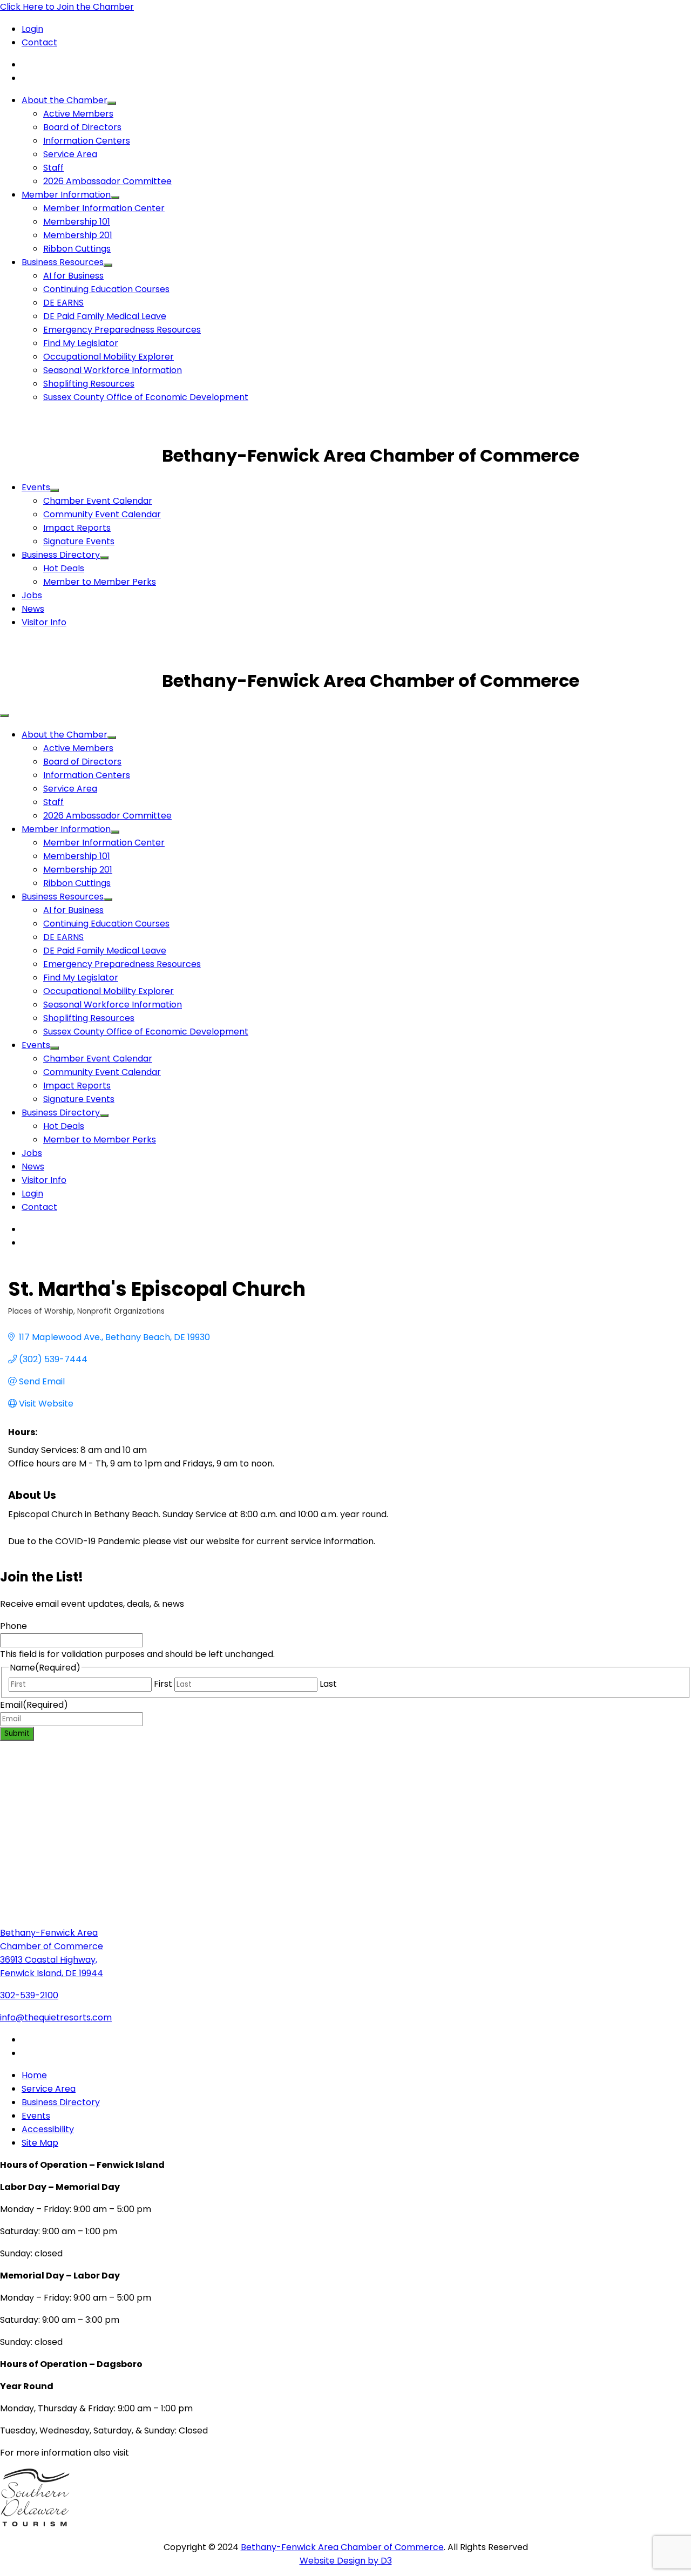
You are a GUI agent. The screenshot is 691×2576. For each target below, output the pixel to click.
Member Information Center (104, 208)
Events (36, 487)
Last (328, 1684)
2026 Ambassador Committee (107, 181)
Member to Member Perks (100, 582)
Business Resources (63, 262)
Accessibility (48, 2129)
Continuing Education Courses (106, 289)
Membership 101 (77, 222)
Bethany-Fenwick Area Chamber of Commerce (342, 2547)
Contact (39, 42)
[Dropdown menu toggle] (112, 103)
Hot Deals (64, 568)
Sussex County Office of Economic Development (146, 397)
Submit (17, 1733)
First (163, 1684)
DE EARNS (63, 303)
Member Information (66, 195)
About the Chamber (65, 100)
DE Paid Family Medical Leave (105, 316)
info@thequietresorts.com (56, 2017)
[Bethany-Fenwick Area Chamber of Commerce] (81, 455)
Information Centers (87, 141)
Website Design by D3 (346, 2561)
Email (34, 1705)
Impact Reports (77, 528)
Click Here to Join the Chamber (67, 7)
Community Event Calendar (102, 514)
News (33, 609)
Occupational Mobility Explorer (109, 357)
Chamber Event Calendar (98, 501)
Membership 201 (78, 235)
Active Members (78, 114)
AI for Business (73, 276)
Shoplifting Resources (89, 384)
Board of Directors (82, 127)
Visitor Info (44, 622)
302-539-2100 (29, 1995)
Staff (53, 168)
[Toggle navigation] (4, 715)
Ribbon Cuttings (77, 249)
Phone (13, 1626)
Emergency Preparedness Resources (122, 330)
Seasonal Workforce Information (113, 370)
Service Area (70, 154)
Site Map (40, 2143)
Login (32, 29)
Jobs (32, 595)
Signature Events (79, 541)
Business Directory (61, 555)
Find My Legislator (81, 343)
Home (34, 2075)
